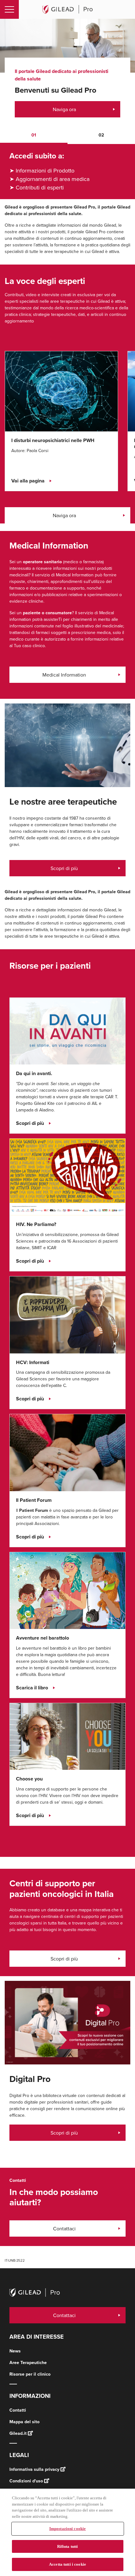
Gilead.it (18, 2433)
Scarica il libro (32, 1688)
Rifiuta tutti (68, 2546)
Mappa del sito (24, 2422)
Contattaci (64, 2228)
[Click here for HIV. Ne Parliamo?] (67, 1177)
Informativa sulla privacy (34, 2469)
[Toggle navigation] (9, 9)
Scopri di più (64, 868)
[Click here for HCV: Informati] (67, 1314)
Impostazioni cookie (67, 2529)
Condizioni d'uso (26, 2481)
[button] (34, 136)
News (15, 2351)
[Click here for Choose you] (67, 1736)
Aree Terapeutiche (28, 2363)
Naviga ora (64, 109)
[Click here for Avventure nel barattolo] (67, 1590)
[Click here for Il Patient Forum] (67, 1452)
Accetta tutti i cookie (67, 2564)
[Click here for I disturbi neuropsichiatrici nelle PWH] (61, 391)
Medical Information (64, 675)
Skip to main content (73, 26)
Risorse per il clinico (30, 2374)
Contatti (18, 2410)
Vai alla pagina (28, 481)
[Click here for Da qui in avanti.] (67, 1031)
